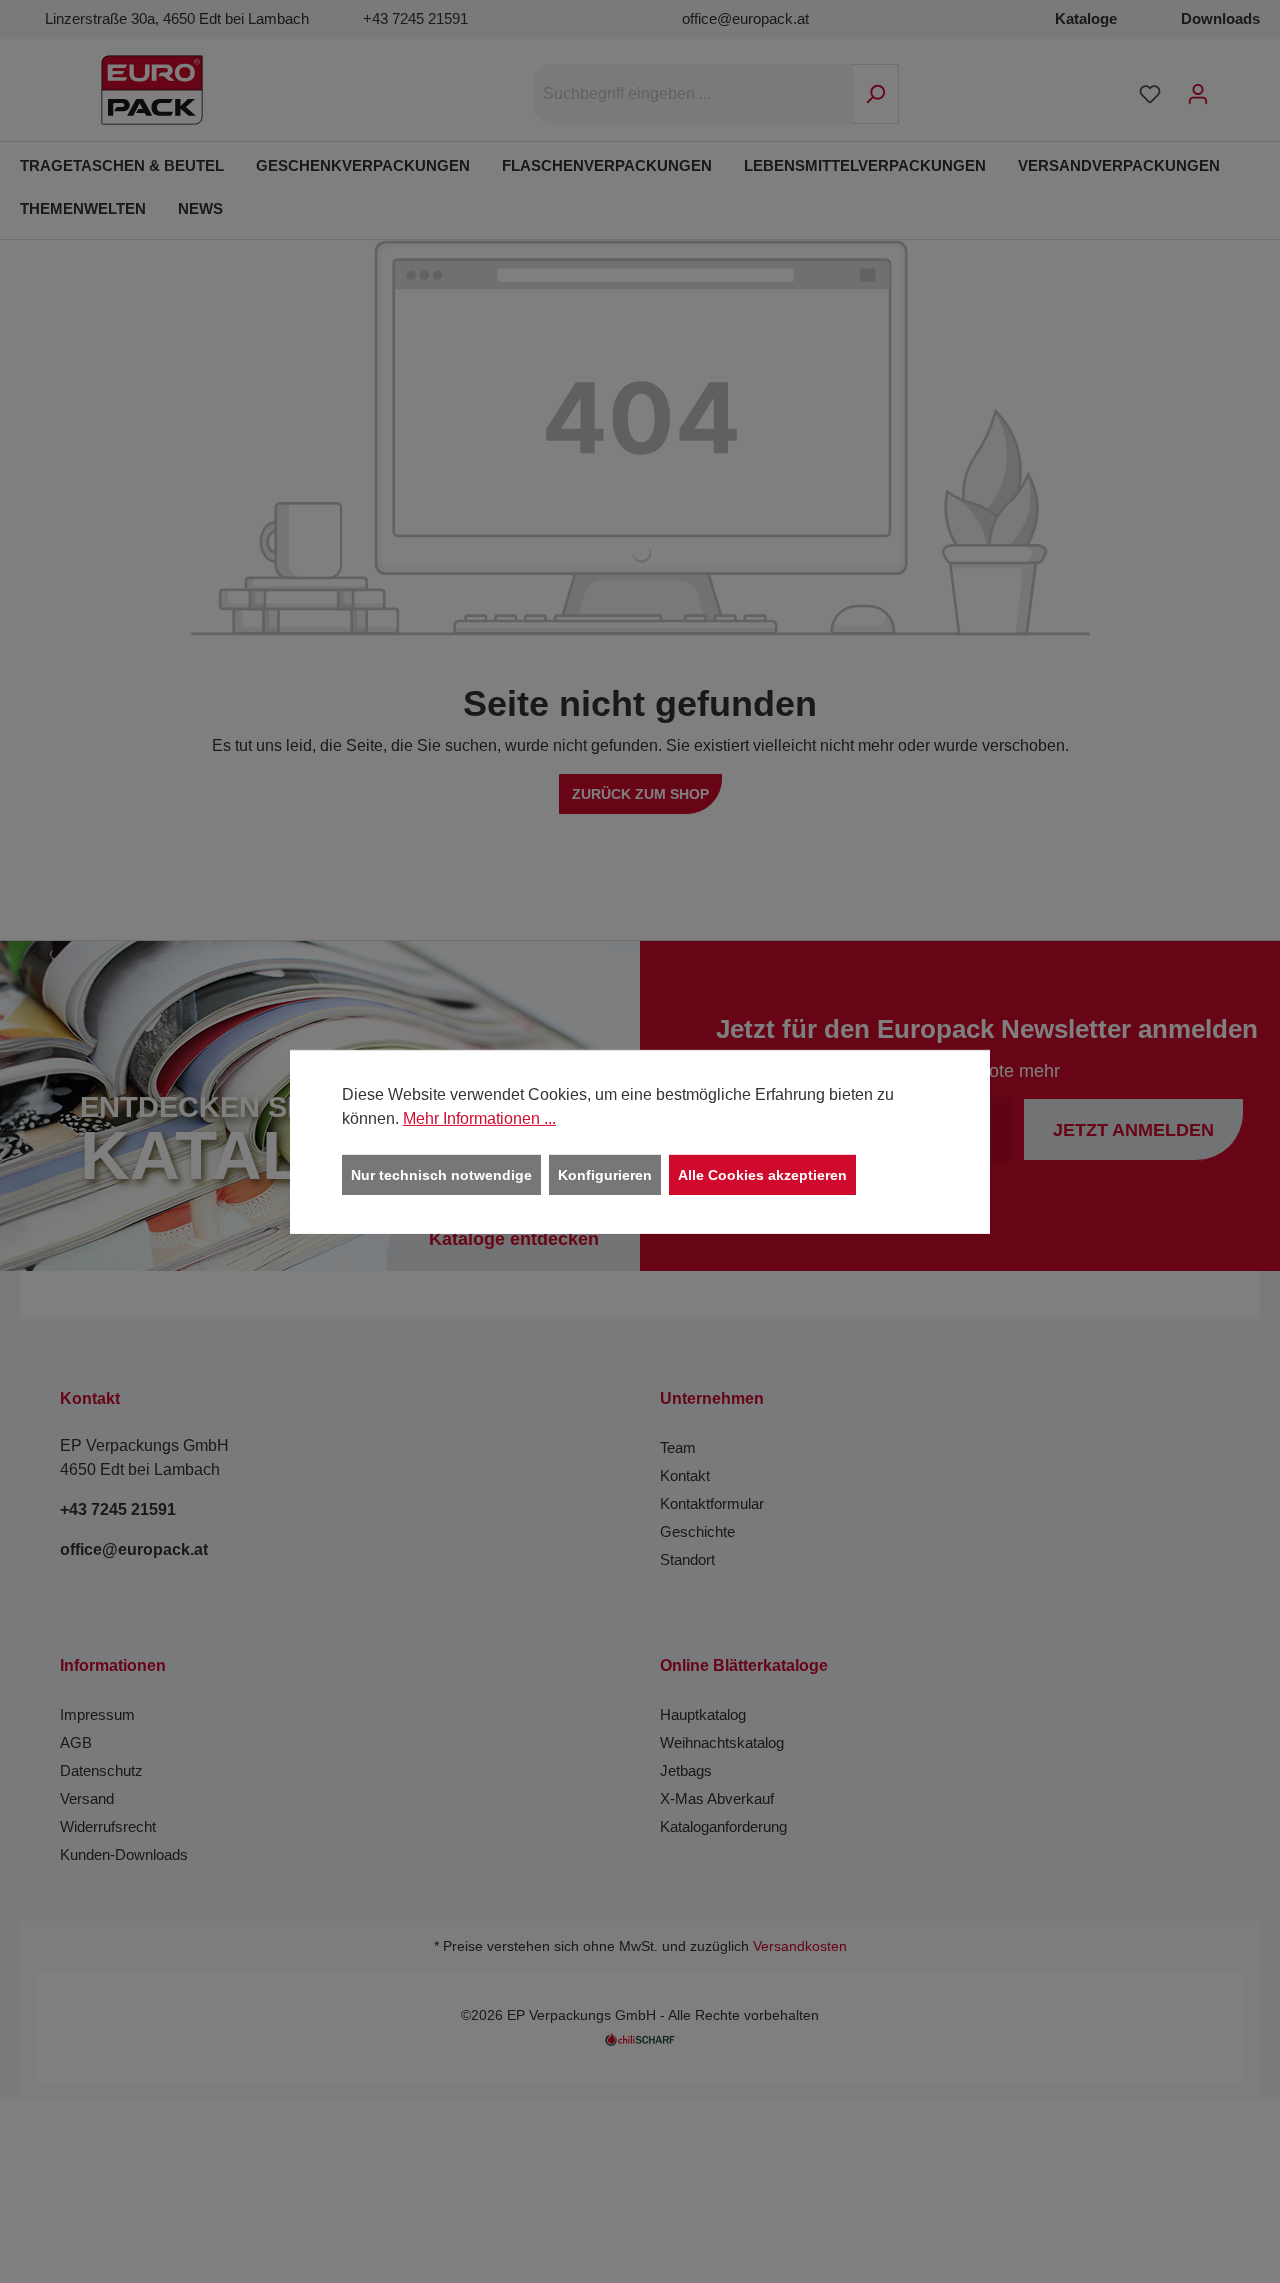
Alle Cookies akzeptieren (762, 1174)
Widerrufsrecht (108, 1826)
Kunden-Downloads (124, 1854)
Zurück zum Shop (640, 794)
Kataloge (1086, 18)
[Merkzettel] (1150, 94)
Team (678, 1447)
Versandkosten (800, 1946)
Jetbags (686, 1770)
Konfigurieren (605, 1174)
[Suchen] (875, 94)
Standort (687, 1559)
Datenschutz (101, 1770)
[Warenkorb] (1235, 86)
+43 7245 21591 (415, 18)
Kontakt (685, 1475)
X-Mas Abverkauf (717, 1798)
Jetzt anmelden (1133, 1130)
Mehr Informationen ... (479, 1117)
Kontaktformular (712, 1503)
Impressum (97, 1714)
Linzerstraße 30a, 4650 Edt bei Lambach (177, 18)
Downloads (1220, 18)
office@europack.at (745, 18)
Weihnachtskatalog (722, 1742)
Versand (87, 1798)
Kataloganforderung (723, 1826)
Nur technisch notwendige (441, 1174)
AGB (76, 1742)
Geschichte (697, 1531)
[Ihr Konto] (1198, 94)
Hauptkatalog (703, 1714)
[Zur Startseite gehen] (152, 90)
